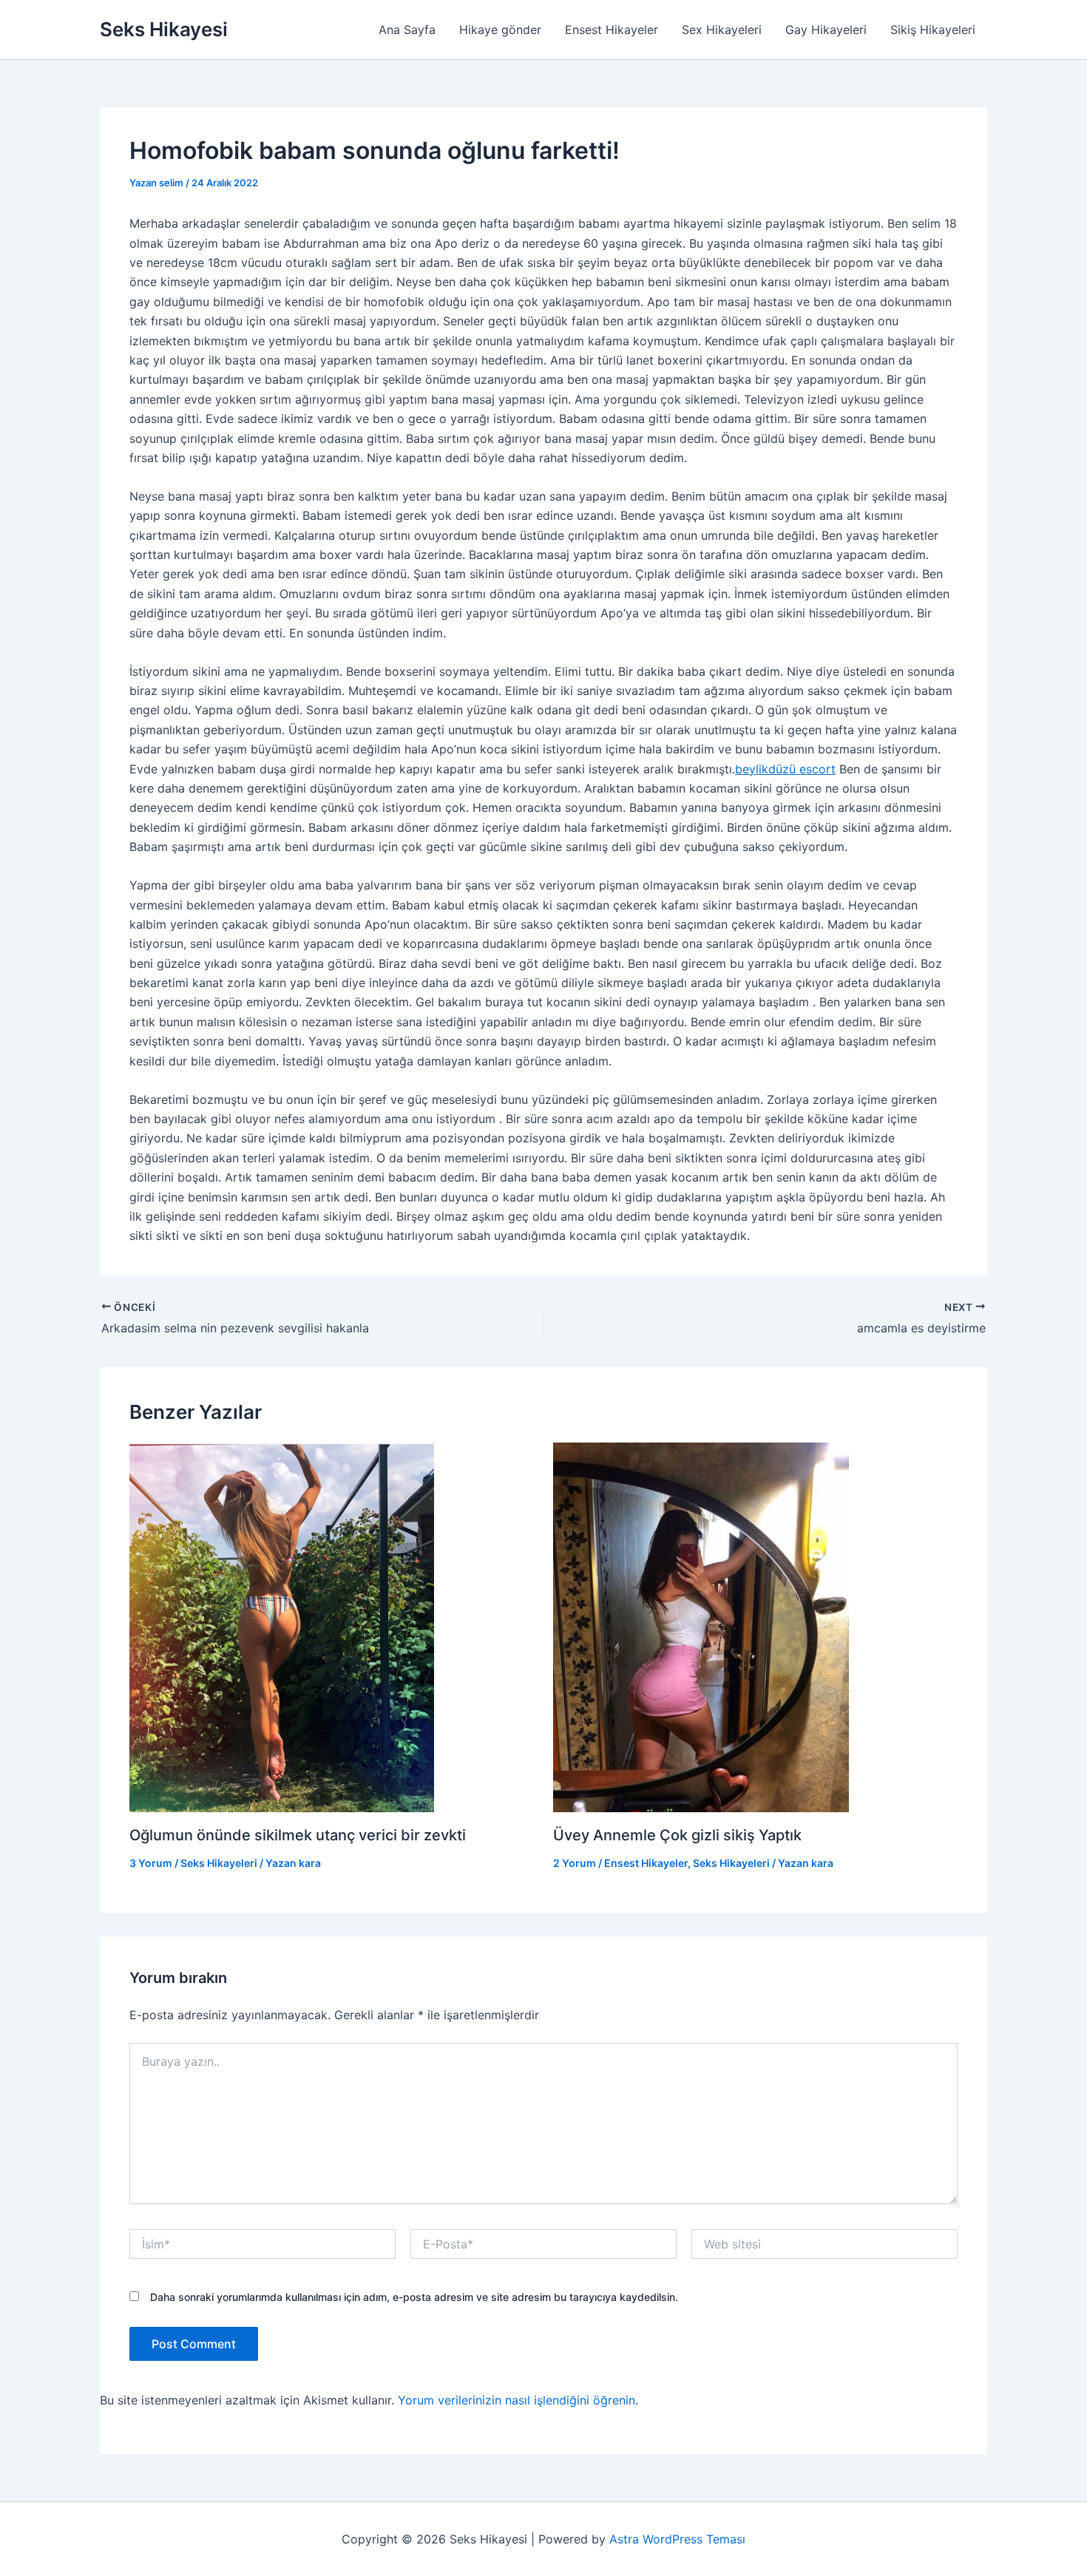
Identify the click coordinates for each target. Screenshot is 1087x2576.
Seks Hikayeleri (219, 1863)
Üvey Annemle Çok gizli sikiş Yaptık (677, 1835)
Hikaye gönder (500, 30)
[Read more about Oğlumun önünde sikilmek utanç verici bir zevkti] (282, 1626)
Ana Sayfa (407, 30)
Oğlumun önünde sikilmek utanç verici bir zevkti (298, 1835)
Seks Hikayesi (164, 29)
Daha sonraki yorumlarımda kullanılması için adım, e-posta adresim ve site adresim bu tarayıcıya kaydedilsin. (414, 2297)
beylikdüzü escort (785, 769)
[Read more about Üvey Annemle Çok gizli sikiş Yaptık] (701, 1626)
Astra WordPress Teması (677, 2539)
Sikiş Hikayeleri (933, 30)
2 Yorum (575, 1863)
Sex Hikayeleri (722, 30)
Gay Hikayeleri (826, 30)
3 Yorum (151, 1863)
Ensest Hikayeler (612, 30)
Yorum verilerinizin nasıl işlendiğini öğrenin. (518, 2400)
